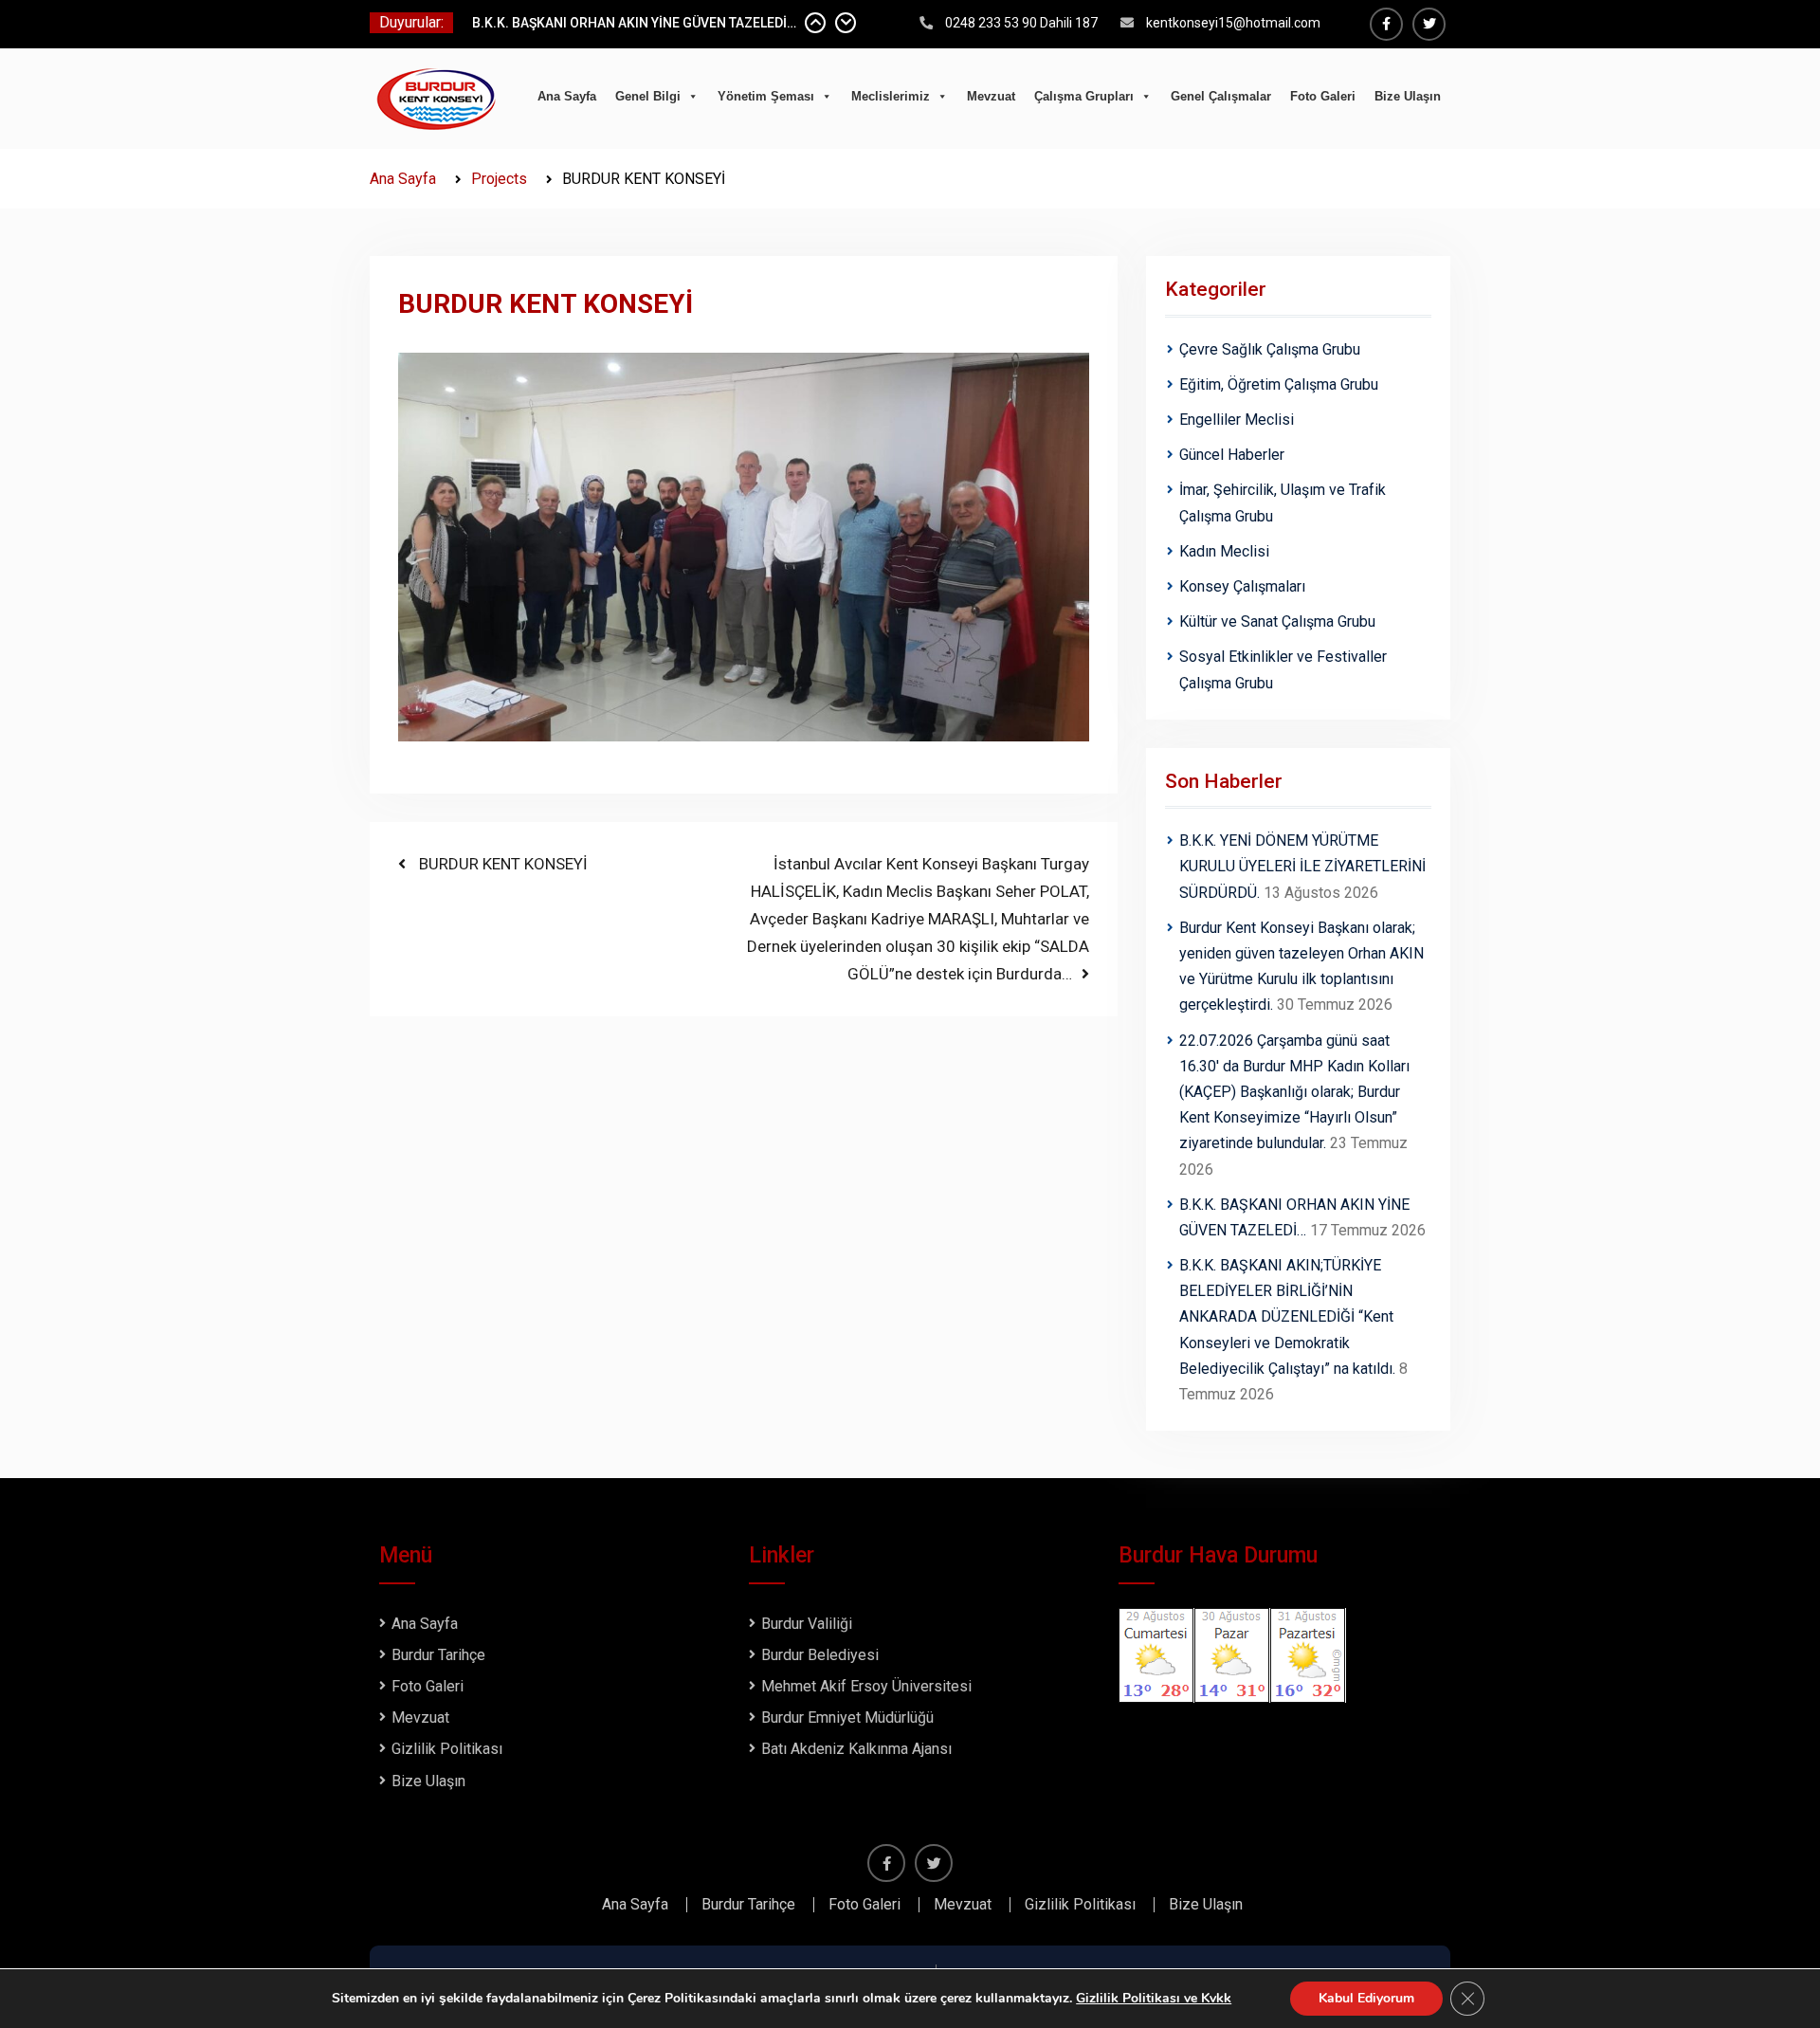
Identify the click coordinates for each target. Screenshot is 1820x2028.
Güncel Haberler (1232, 455)
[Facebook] (1386, 24)
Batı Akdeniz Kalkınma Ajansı (856, 1749)
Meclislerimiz (891, 96)
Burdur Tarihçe (438, 1655)
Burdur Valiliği (807, 1624)
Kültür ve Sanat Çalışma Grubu (1277, 621)
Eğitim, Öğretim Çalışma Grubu (1279, 384)
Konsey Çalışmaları (1242, 586)
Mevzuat (991, 96)
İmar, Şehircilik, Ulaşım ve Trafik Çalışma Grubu (1283, 502)
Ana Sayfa (567, 96)
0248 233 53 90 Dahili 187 (1021, 23)
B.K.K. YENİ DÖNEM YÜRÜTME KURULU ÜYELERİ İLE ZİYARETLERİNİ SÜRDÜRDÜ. (1302, 866)
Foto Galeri (1323, 96)
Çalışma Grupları (1084, 96)
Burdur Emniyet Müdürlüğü (847, 1717)
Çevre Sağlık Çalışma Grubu (1270, 349)
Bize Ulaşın (1408, 96)
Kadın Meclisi (1224, 551)
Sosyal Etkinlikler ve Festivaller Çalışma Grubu (1283, 669)
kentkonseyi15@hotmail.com (1233, 23)
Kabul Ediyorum (1366, 1998)
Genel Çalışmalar (1221, 96)
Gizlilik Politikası (447, 1749)
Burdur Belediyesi (820, 1655)
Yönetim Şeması (766, 96)
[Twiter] (1429, 24)
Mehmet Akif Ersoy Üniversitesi (866, 1686)
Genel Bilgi (648, 96)
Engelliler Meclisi (1237, 420)
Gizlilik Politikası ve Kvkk (1154, 1998)
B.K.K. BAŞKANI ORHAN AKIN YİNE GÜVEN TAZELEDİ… (634, 23)
